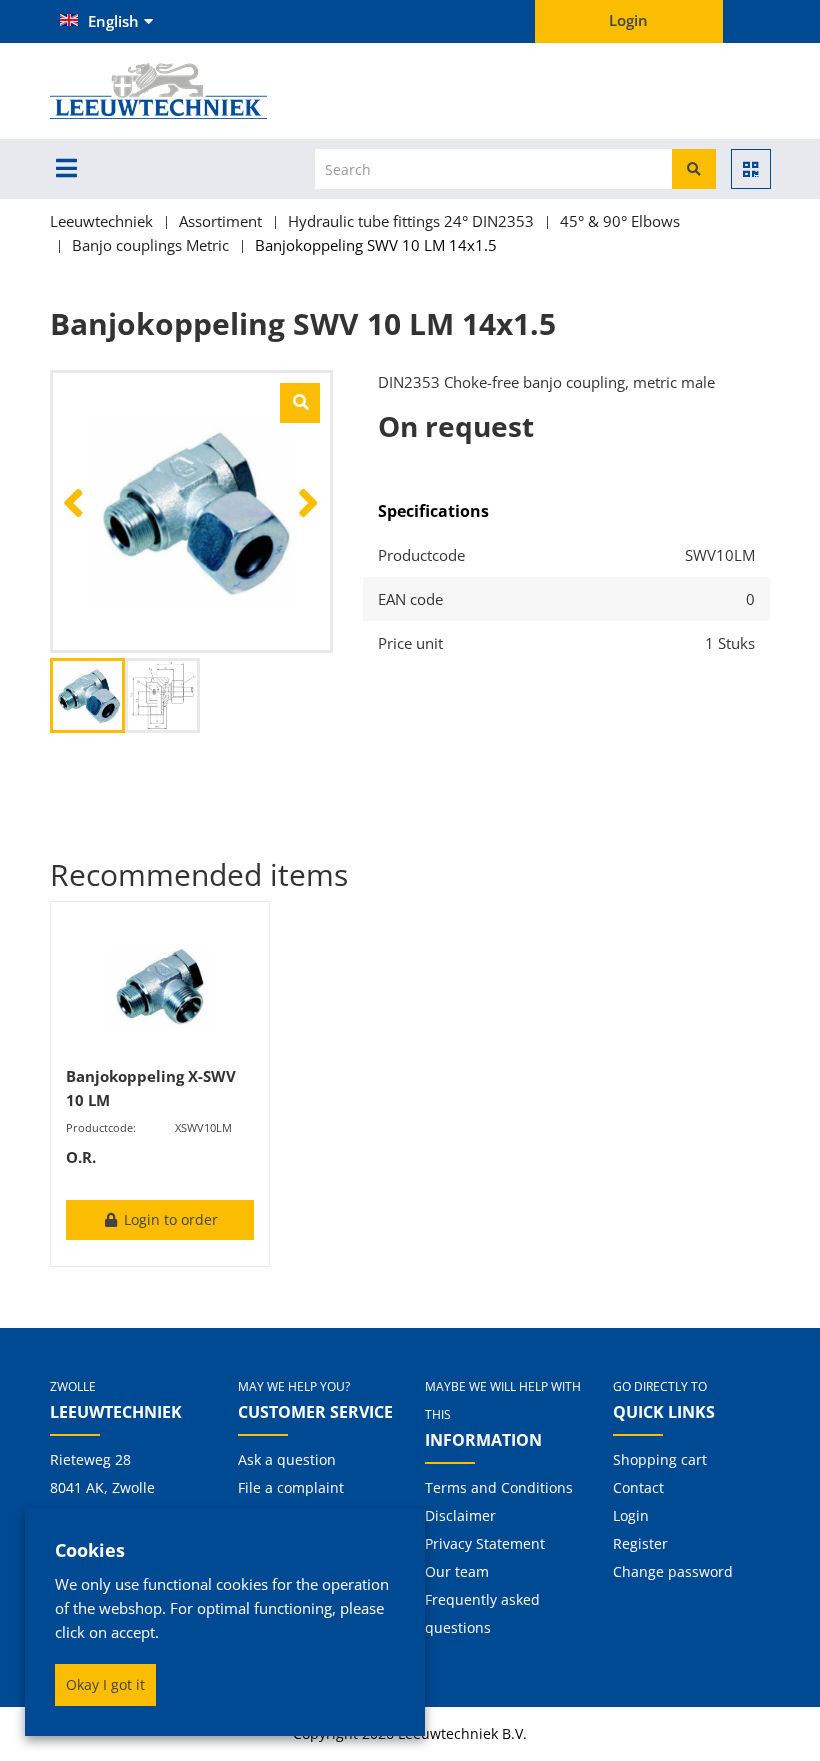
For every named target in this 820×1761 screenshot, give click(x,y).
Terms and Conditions (499, 1487)
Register (640, 1543)
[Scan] (751, 169)
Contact (638, 1487)
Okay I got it (105, 1684)
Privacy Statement (485, 1543)
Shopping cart (660, 1459)
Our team (457, 1571)
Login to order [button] (169, 1219)
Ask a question (287, 1459)
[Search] (694, 169)
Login (631, 1515)
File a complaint (291, 1487)
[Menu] (66, 168)
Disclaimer (460, 1515)
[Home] (191, 91)
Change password (673, 1571)
